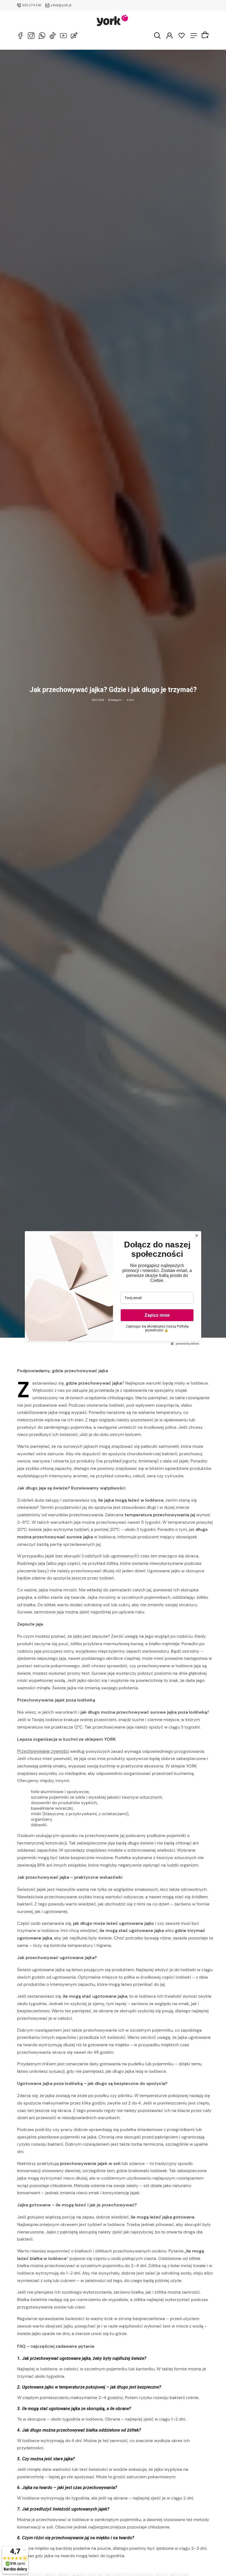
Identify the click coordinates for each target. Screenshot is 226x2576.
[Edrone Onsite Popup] (113, 1288)
